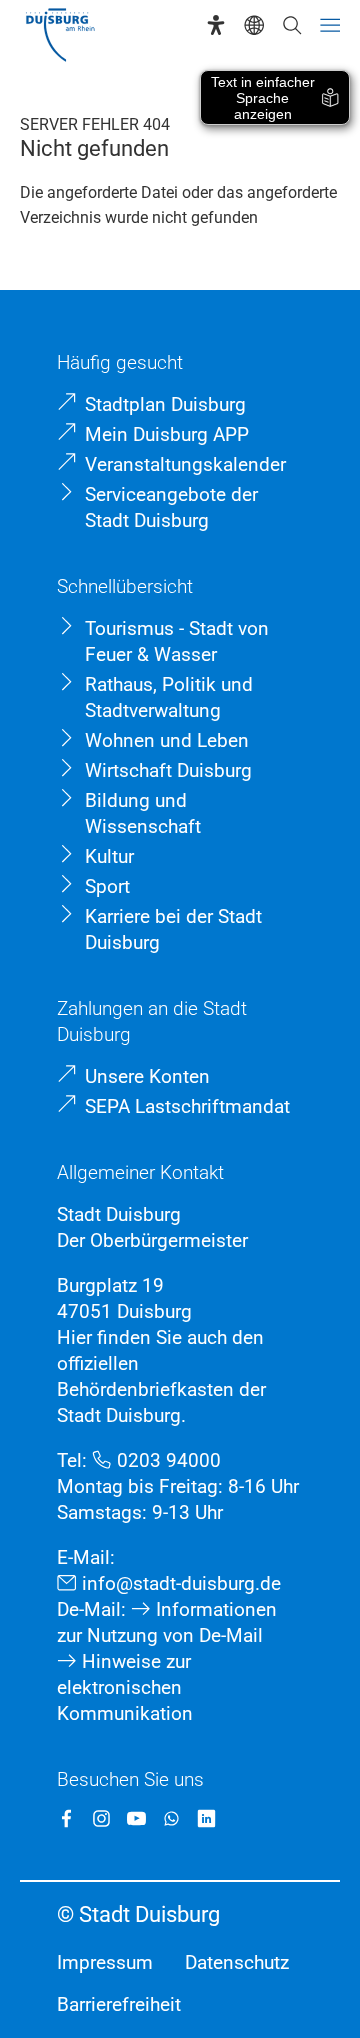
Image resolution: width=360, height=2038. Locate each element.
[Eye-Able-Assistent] (216, 25)
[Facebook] (66, 1818)
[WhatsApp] (171, 1818)
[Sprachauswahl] (254, 25)
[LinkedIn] (206, 1818)
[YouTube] (136, 1818)
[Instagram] (101, 1818)
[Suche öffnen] (292, 25)
